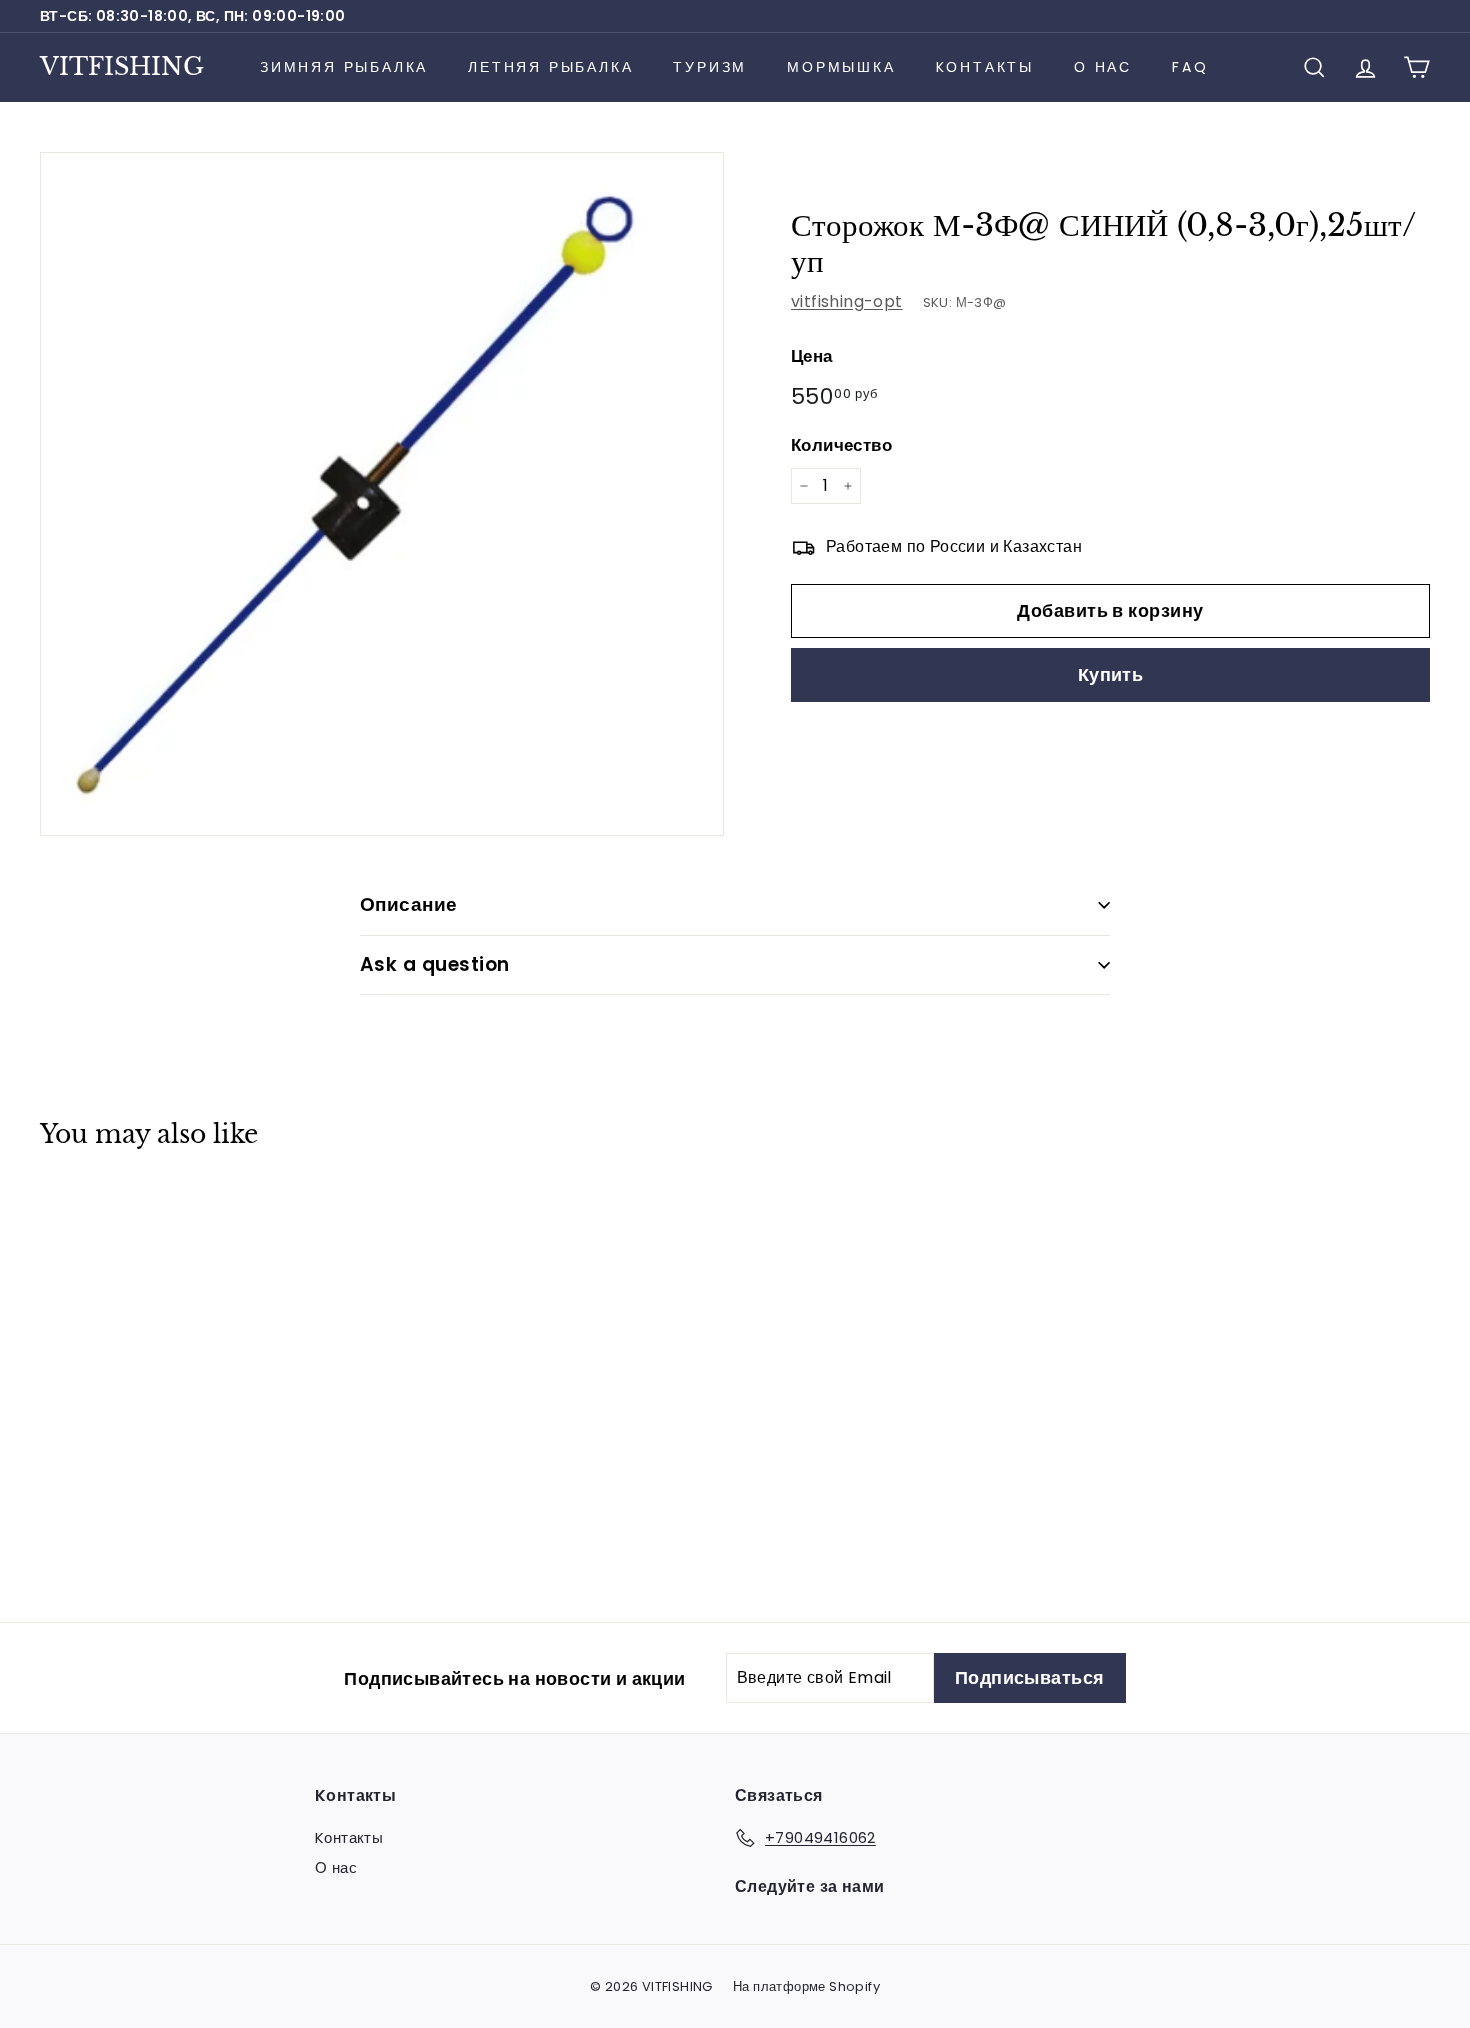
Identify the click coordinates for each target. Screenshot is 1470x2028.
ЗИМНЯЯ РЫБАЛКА (344, 67)
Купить (1111, 675)
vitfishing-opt (847, 301)
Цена (812, 356)
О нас (1103, 67)
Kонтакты (985, 67)
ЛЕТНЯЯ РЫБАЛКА (550, 67)
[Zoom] (382, 494)
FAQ (1190, 67)
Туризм (710, 67)
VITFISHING (122, 66)
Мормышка (841, 67)
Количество (841, 445)
